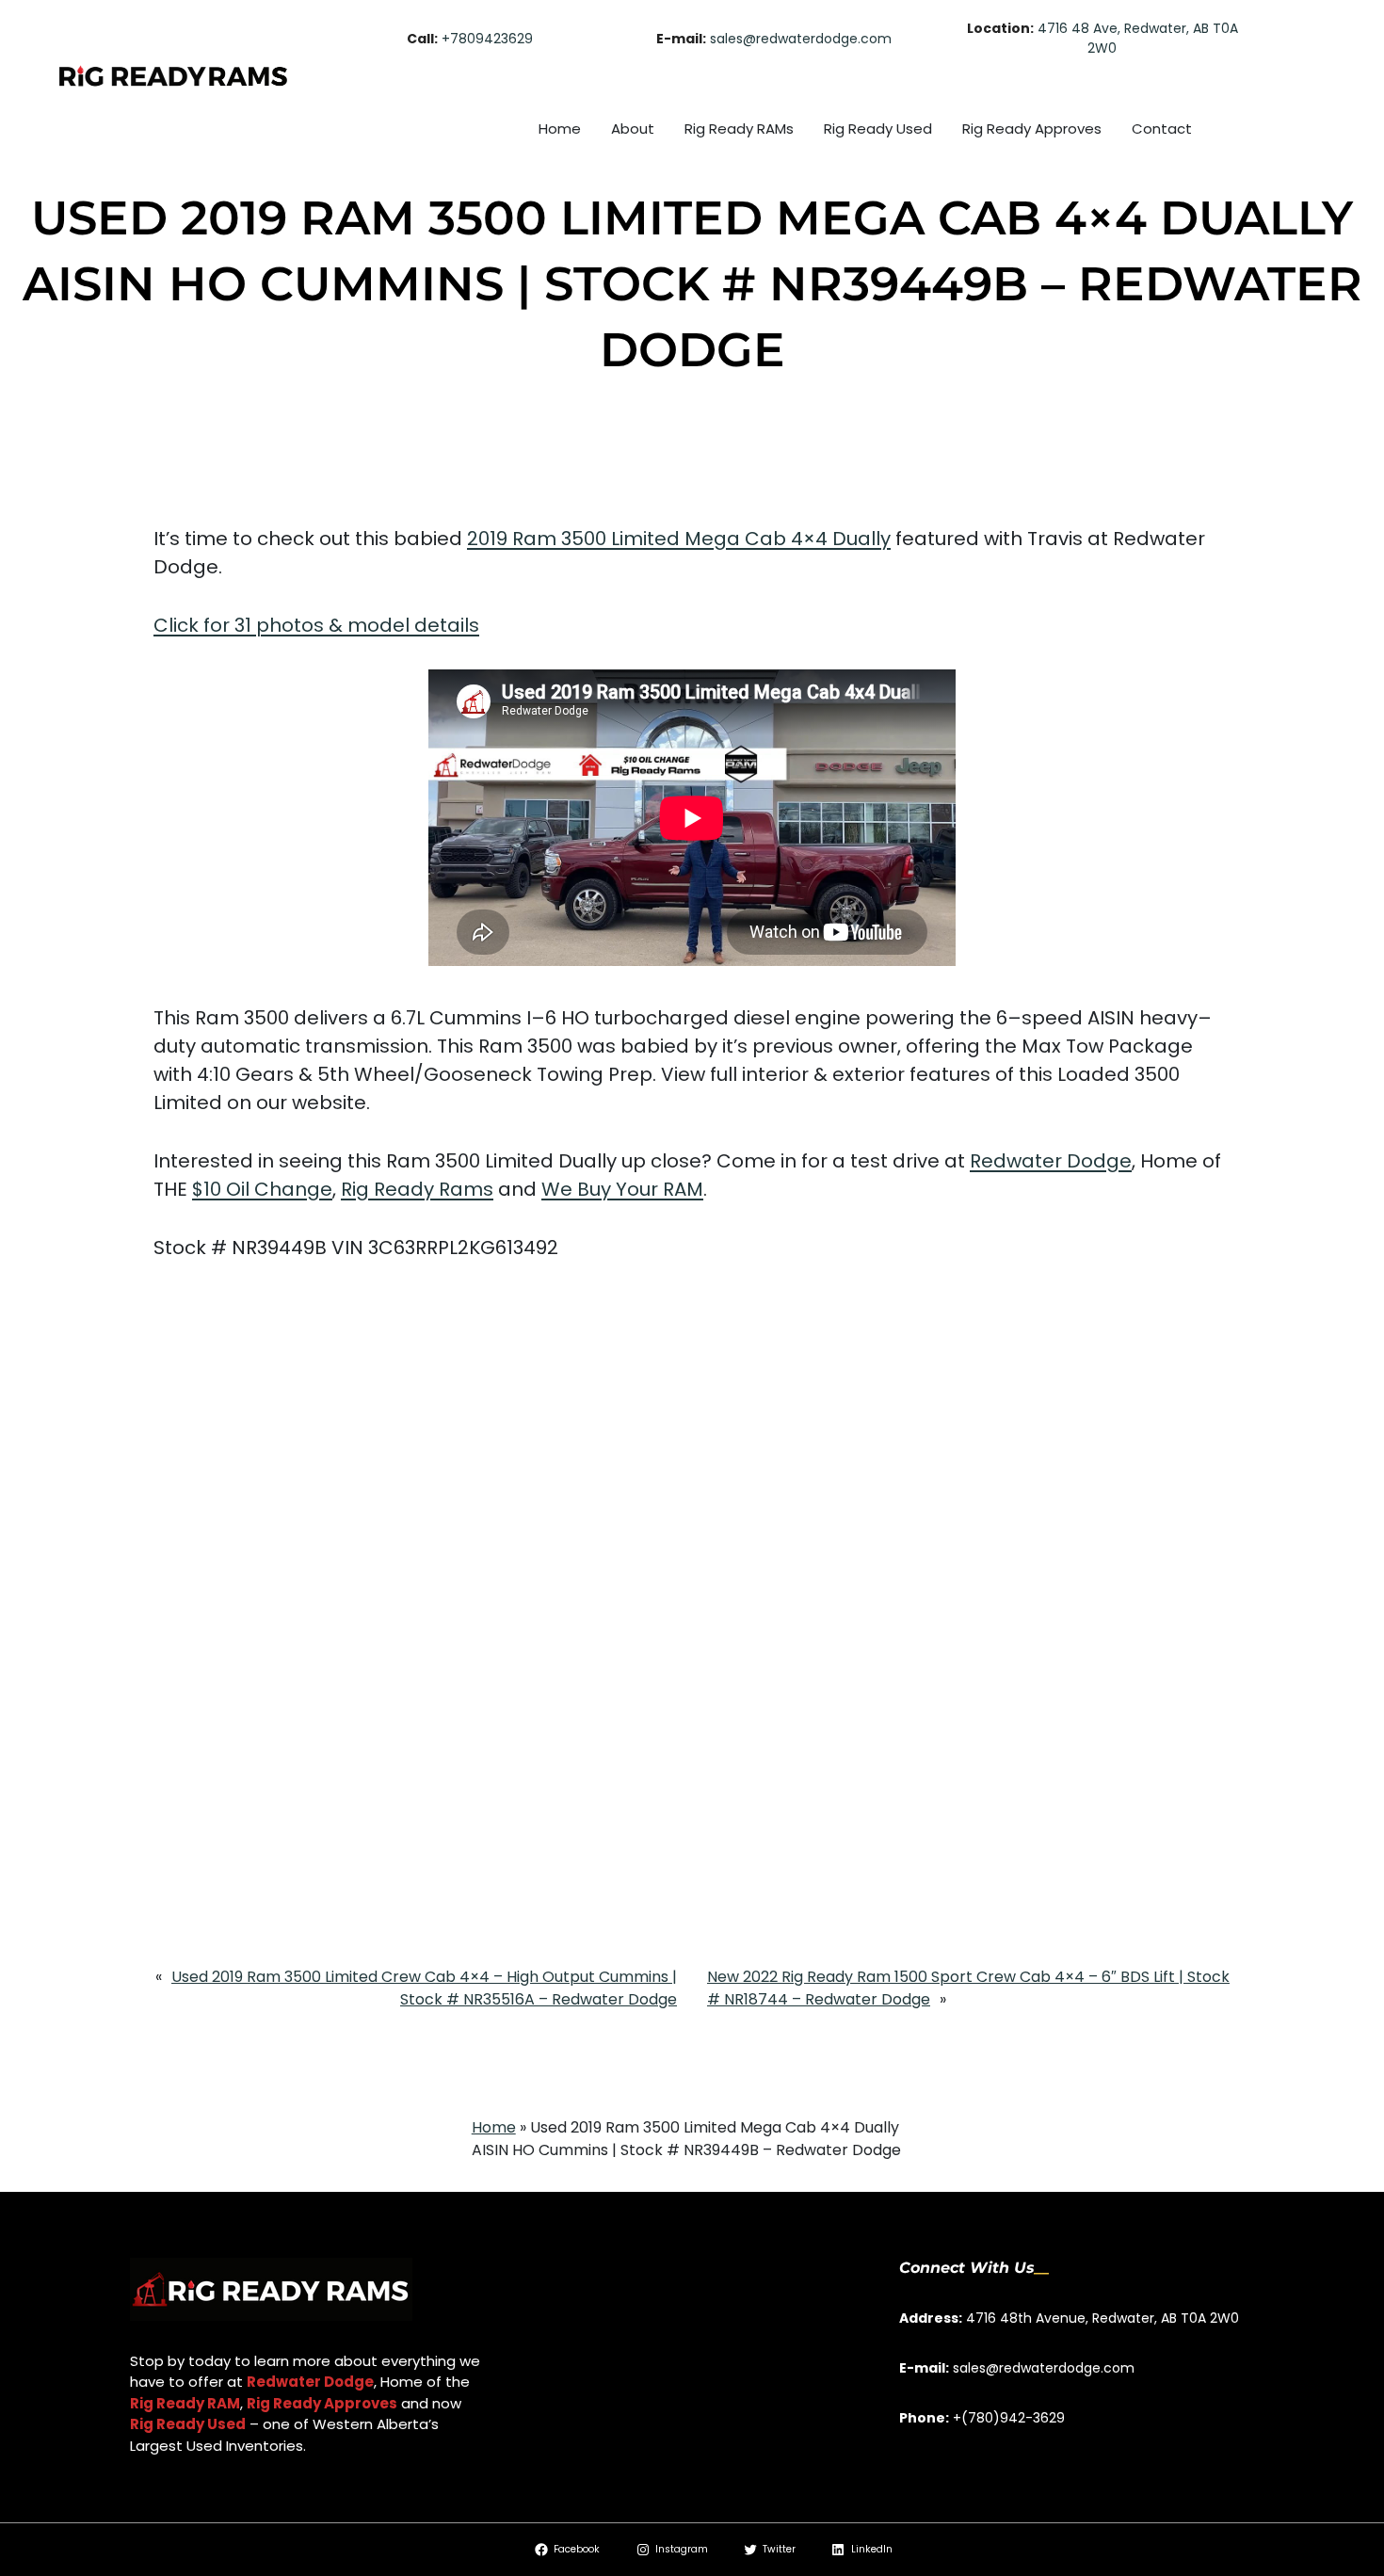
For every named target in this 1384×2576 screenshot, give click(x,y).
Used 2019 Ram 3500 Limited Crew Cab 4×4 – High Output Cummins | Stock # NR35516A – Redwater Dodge (424, 1988)
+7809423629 (487, 39)
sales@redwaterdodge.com (801, 39)
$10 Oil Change (262, 1189)
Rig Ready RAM (185, 2403)
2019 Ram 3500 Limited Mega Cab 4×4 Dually (679, 539)
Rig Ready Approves (322, 2403)
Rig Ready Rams (417, 1189)
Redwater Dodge (1051, 1161)
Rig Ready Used (188, 2424)
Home (494, 2127)
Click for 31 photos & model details (316, 625)
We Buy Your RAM (622, 1189)
